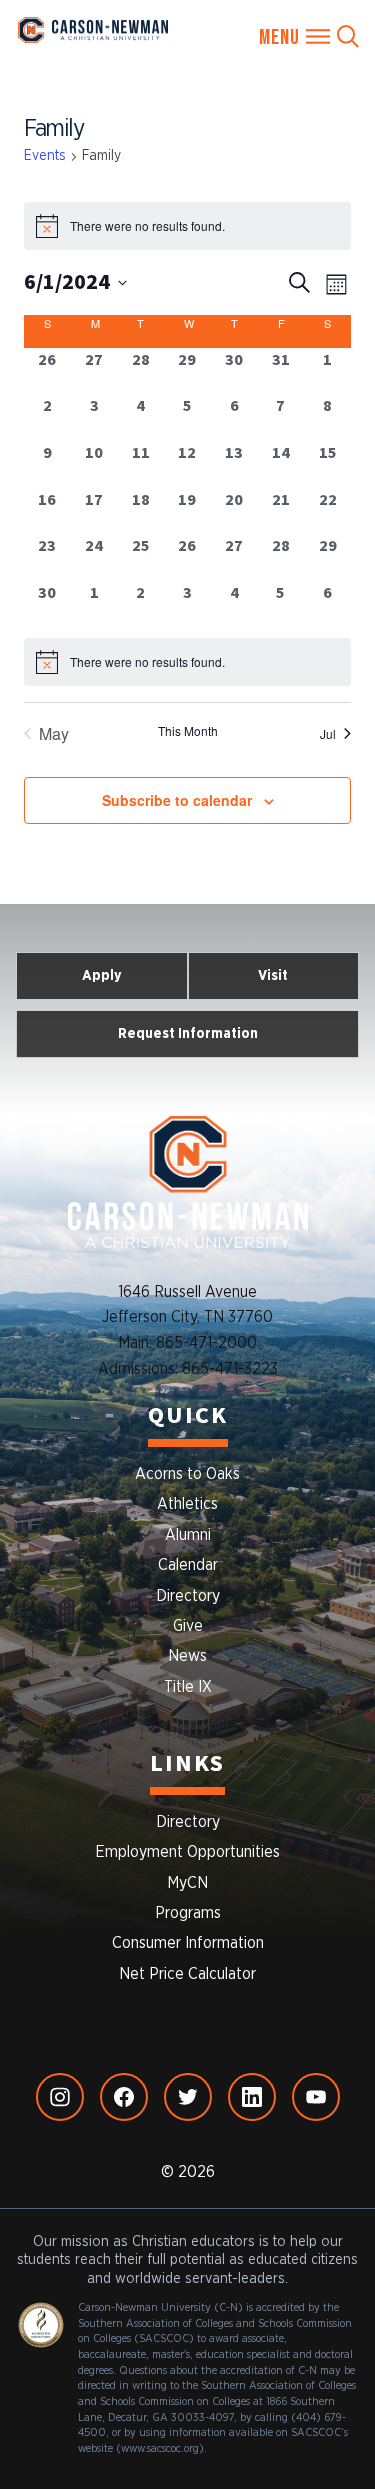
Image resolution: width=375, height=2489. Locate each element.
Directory (188, 1596)
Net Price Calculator (187, 1974)
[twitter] (188, 2097)
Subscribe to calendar (177, 800)
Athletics (187, 1504)
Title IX (188, 1687)
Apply (102, 975)
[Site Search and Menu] (309, 37)
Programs (188, 1913)
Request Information (188, 1033)
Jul (328, 733)
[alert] (187, 662)
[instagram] (60, 2097)
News (187, 1656)
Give (188, 1626)
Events (45, 156)
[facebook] (124, 2097)
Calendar (188, 1565)
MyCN (187, 1883)
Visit (273, 975)
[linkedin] (252, 2097)
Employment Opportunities (187, 1852)
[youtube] (316, 2097)
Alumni (188, 1535)
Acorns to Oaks (187, 1474)
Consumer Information (188, 1943)
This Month (188, 731)
